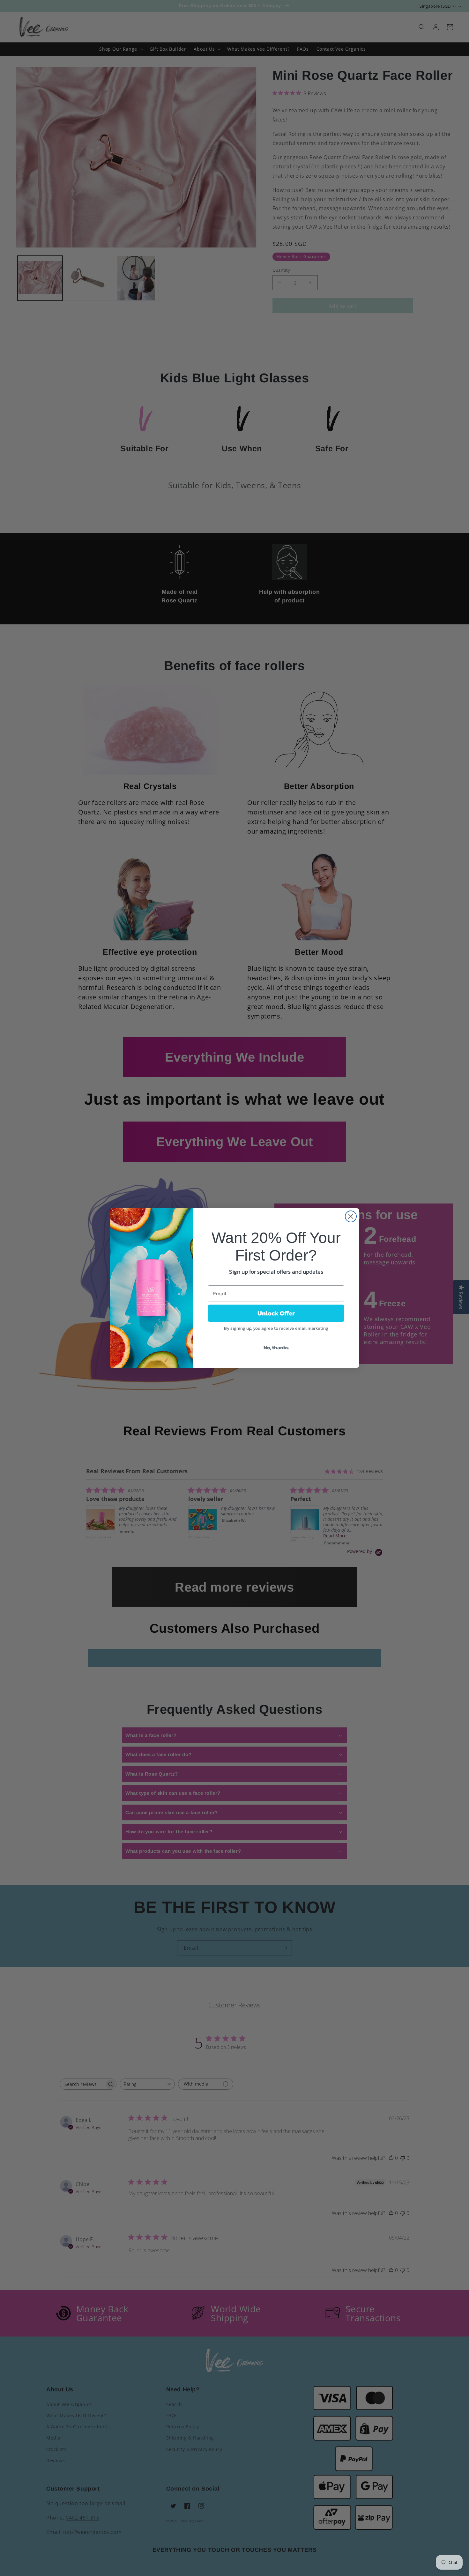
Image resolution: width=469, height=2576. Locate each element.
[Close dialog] (351, 1216)
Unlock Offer (276, 1313)
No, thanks (276, 1347)
